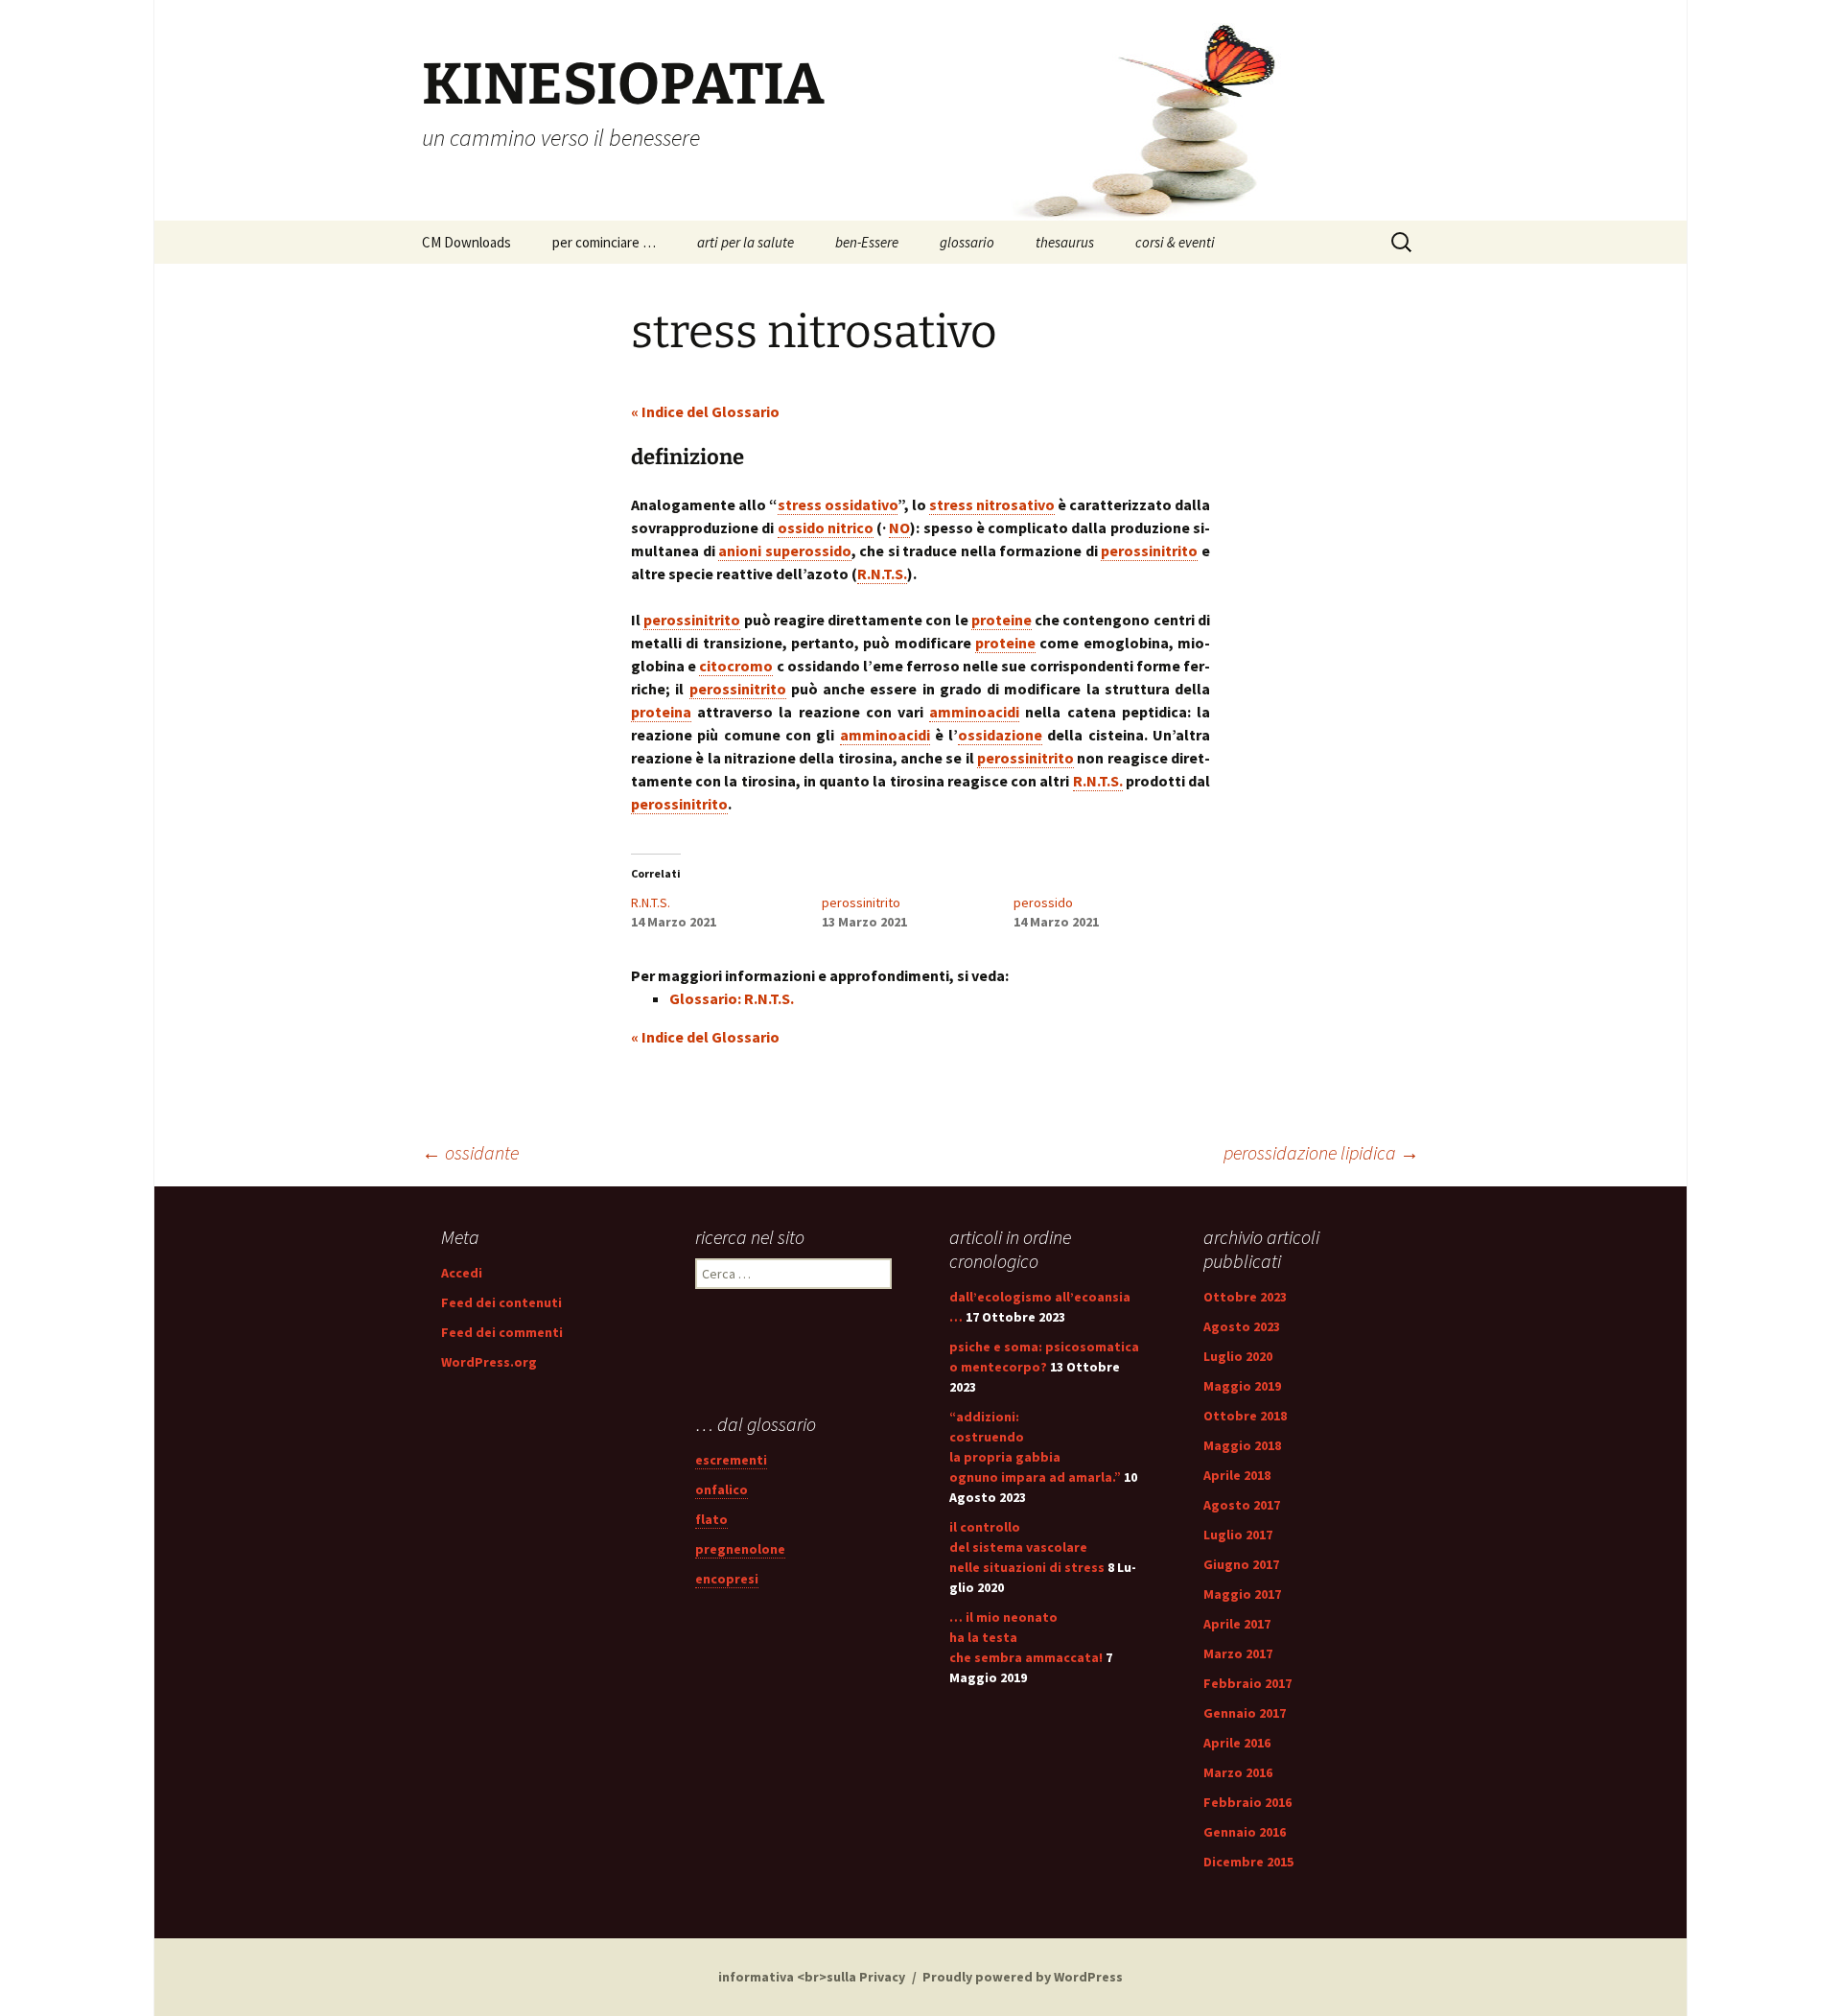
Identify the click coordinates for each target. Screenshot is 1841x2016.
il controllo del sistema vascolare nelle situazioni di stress (1027, 1547)
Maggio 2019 (1242, 1386)
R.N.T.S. (651, 903)
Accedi (462, 1273)
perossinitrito (861, 903)
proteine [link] (1002, 620)
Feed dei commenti (502, 1332)
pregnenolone (740, 1549)
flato (711, 1519)
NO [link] (899, 527)
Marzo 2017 (1238, 1653)
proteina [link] (661, 712)
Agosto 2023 (1242, 1326)
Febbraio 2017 (1247, 1683)
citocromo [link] (736, 666)
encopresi (727, 1579)
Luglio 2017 (1238, 1535)
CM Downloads (466, 242)
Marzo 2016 (1238, 1772)
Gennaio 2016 (1245, 1832)
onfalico (722, 1489)
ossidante (470, 1152)
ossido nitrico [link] (826, 527)
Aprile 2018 (1237, 1475)
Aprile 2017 (1237, 1624)
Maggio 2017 (1242, 1594)
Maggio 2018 (1242, 1445)
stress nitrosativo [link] (992, 504)
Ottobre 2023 (1245, 1297)
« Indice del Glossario (705, 411)
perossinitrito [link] (1149, 551)
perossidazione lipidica (1321, 1152)
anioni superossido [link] (785, 551)
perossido (1043, 903)
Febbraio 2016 (1247, 1802)
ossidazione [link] (1000, 735)
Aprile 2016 (1237, 1743)
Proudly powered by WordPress (1023, 1977)
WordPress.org (489, 1362)
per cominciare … (604, 242)
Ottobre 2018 (1245, 1416)
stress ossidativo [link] (838, 504)
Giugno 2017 (1241, 1564)
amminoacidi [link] (974, 712)
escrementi (731, 1460)
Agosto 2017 (1242, 1505)
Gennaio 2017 (1245, 1713)
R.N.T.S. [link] (882, 574)
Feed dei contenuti (501, 1302)
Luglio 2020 (1238, 1356)
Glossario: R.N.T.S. (732, 998)
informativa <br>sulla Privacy (812, 1977)
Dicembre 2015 (1248, 1862)
